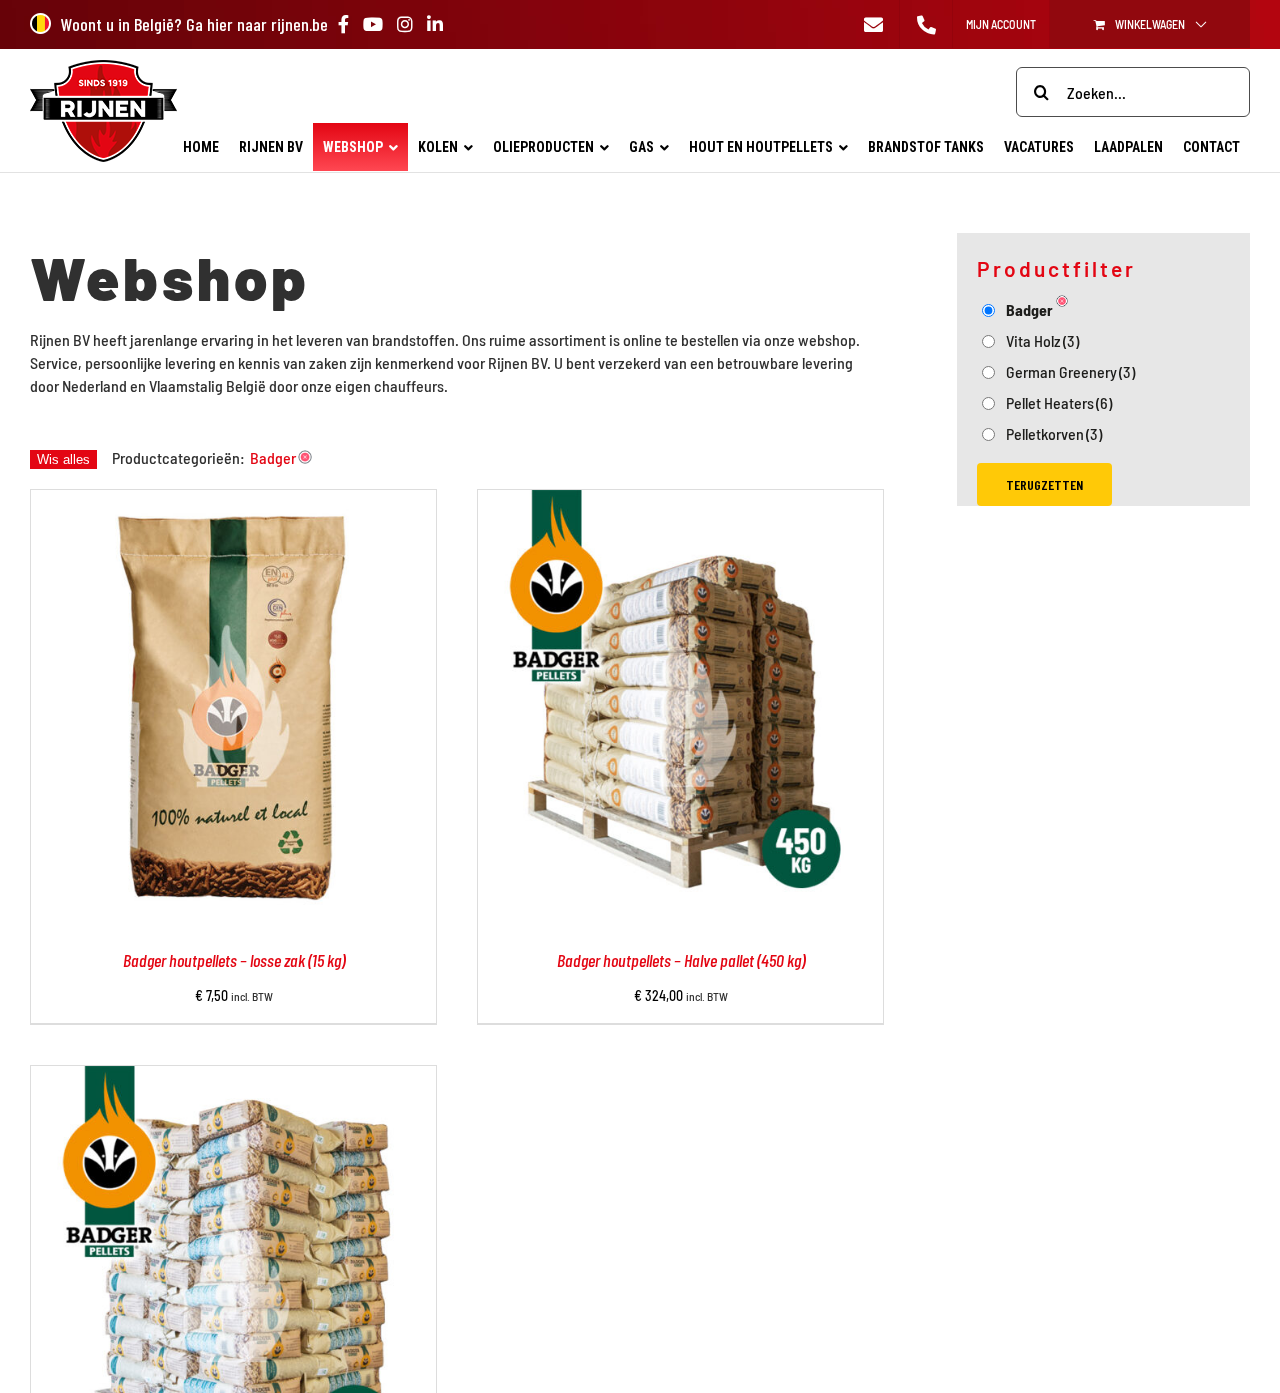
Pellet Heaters (1059, 402)
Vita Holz (1042, 340)
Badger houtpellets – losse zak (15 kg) (234, 960)
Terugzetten (1044, 484)
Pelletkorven (1054, 433)
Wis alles (63, 459)
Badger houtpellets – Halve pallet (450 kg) (681, 960)
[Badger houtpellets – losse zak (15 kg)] (233, 501)
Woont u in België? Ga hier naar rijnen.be (194, 24)
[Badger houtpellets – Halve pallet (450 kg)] (680, 501)
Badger (1029, 309)
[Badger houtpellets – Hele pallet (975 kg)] (233, 1077)
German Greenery (1070, 371)
